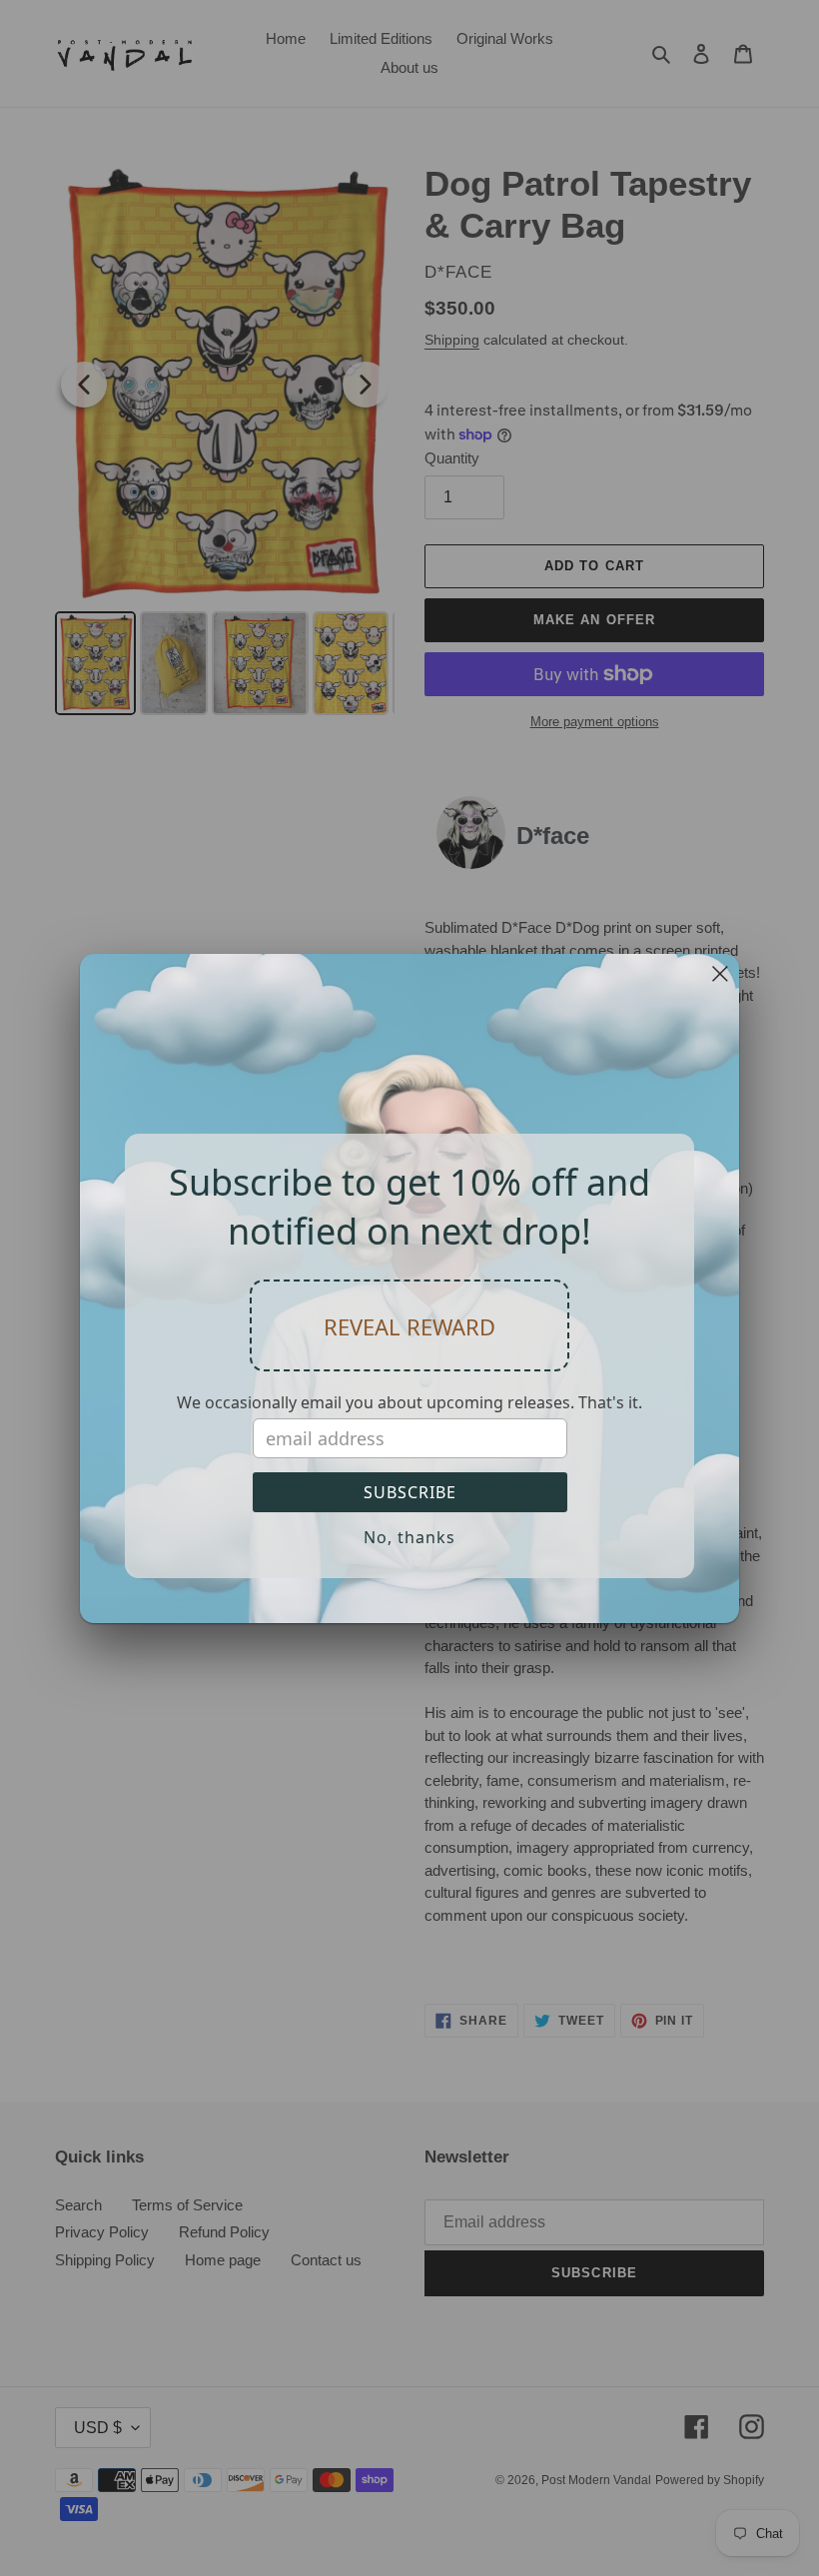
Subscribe (410, 1492)
